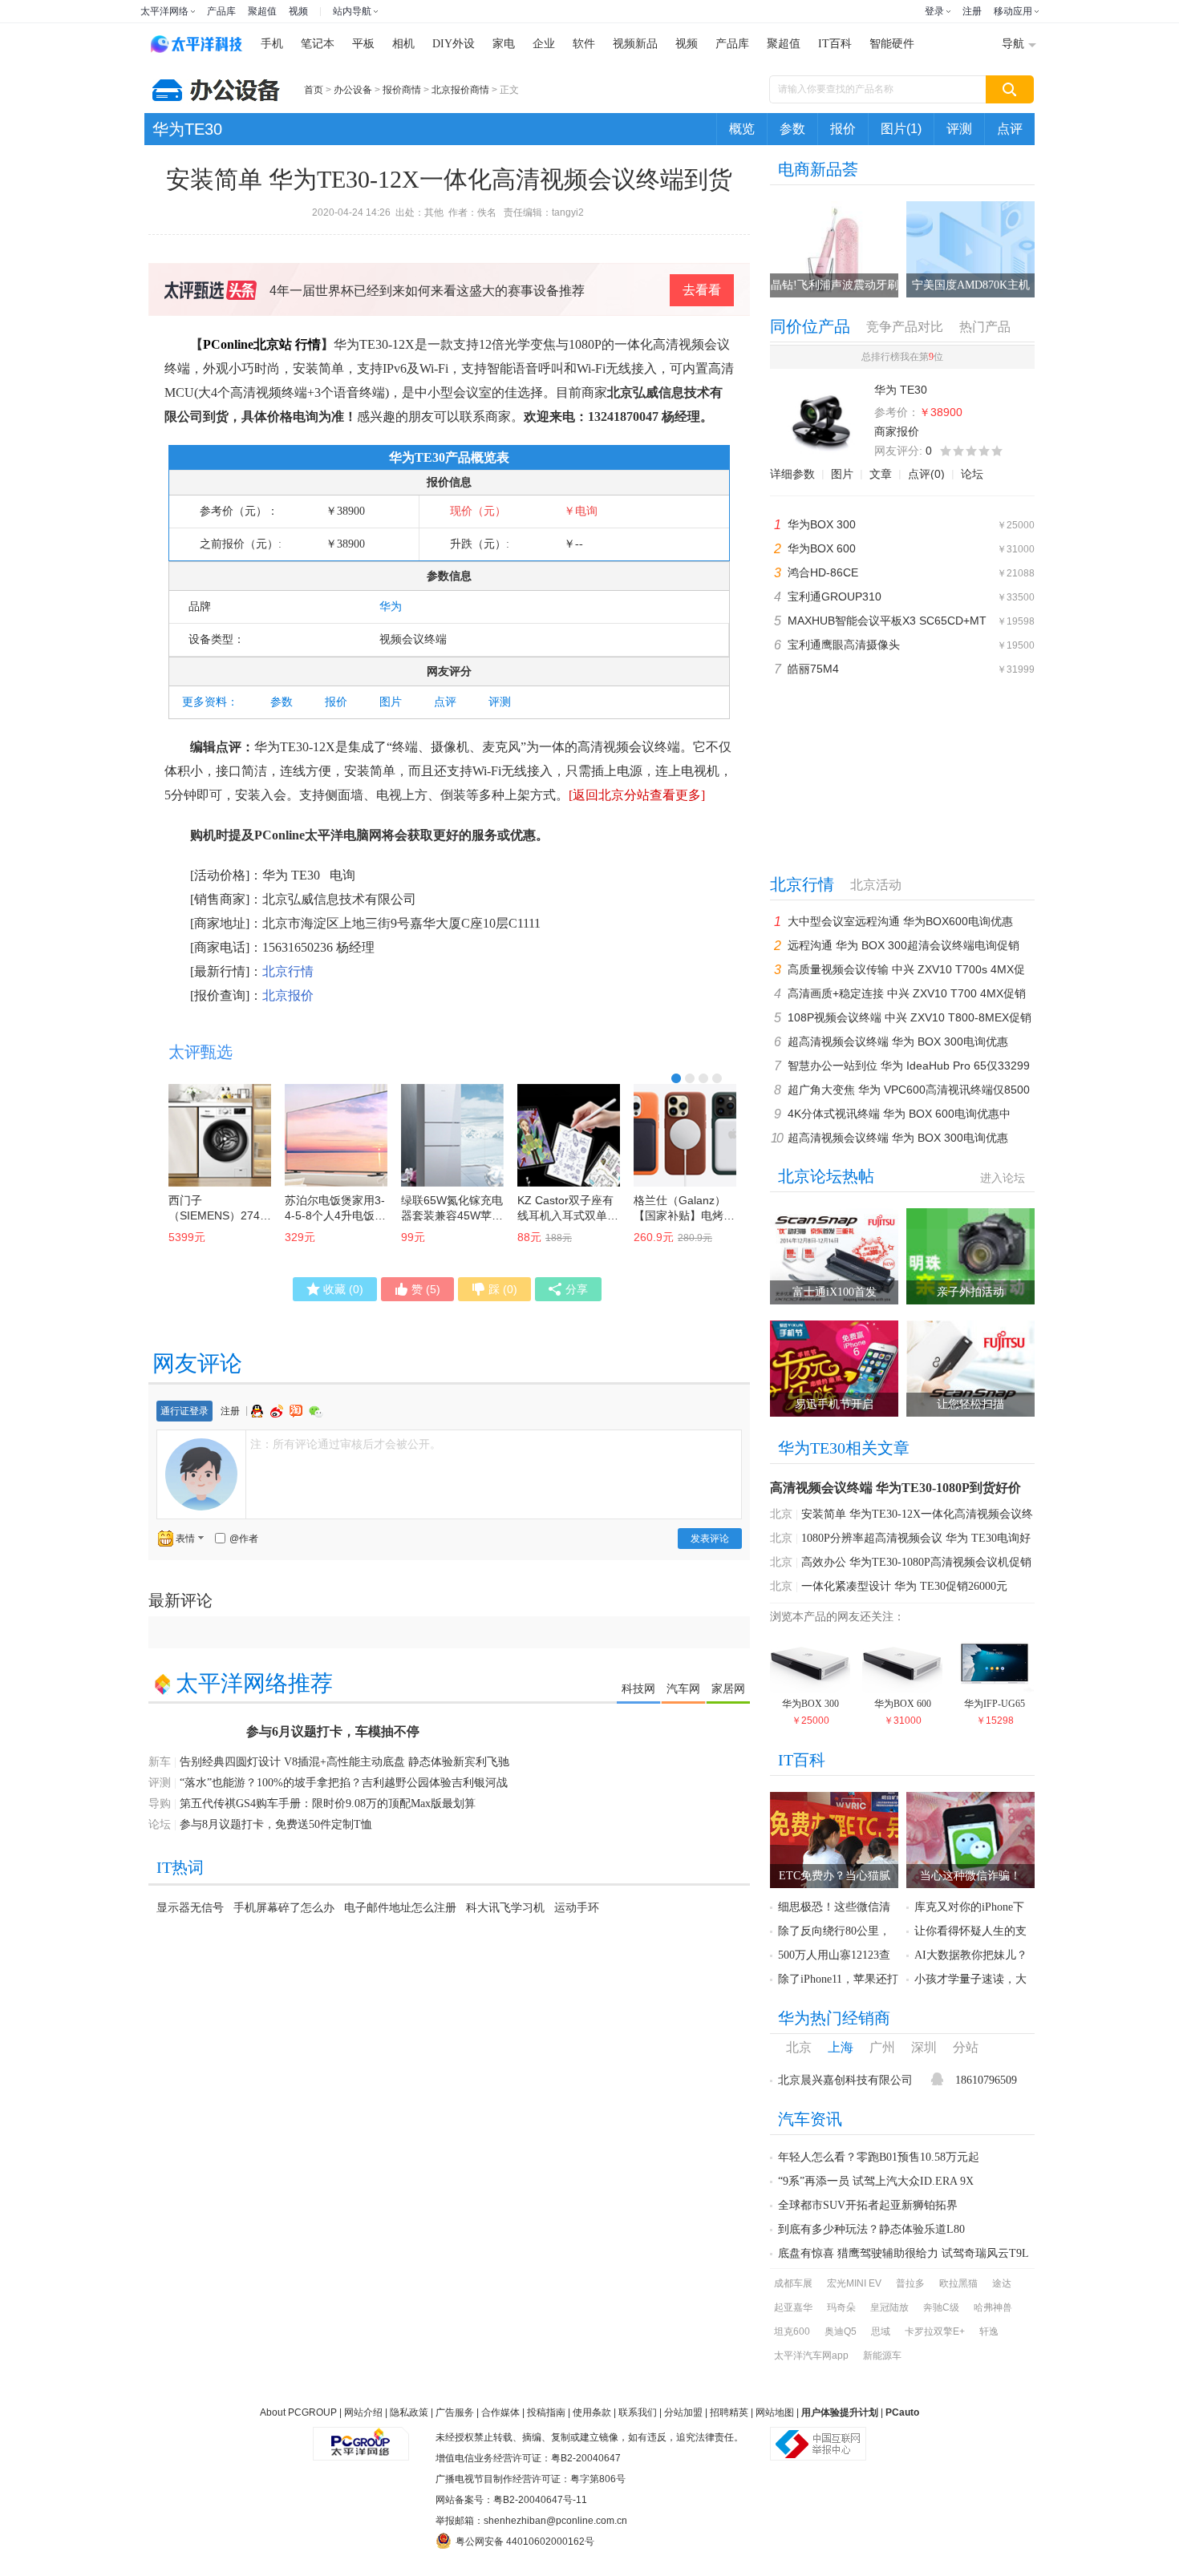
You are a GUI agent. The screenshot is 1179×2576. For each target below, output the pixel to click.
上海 (841, 2047)
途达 (1002, 2283)
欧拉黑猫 (958, 2283)
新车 (160, 1762)
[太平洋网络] (361, 2437)
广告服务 (455, 2412)
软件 (584, 44)
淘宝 (298, 1411)
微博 (278, 1411)
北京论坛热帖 (826, 1176)
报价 (843, 129)
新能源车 (882, 2356)
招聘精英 (729, 2412)
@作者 (244, 1539)
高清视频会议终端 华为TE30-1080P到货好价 (895, 1488)
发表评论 (710, 1539)
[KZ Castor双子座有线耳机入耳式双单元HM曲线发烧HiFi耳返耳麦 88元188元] (569, 1135)
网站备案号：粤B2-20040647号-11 (511, 2500)
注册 (972, 11)
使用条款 (592, 2412)
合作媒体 (500, 2412)
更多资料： (210, 702)
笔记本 (318, 44)
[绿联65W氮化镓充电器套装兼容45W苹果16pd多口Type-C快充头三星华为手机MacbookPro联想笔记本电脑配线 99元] (452, 1135)
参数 (792, 129)
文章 (881, 474)
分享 (577, 1289)
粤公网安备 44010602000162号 (525, 2542)
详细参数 (792, 474)
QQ (259, 1411)
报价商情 (402, 90)
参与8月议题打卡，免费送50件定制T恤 (276, 1824)
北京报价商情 (460, 90)
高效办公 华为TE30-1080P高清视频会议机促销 (916, 1562)
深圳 (924, 2047)
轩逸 (989, 2331)
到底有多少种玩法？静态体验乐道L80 (871, 2229)
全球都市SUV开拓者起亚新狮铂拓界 (868, 2205)
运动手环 (577, 1907)
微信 (316, 1411)
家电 (504, 44)
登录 (934, 11)
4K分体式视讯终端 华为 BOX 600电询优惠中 (899, 1114)
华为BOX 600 (822, 548)
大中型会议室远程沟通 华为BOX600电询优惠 (900, 921)
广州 (882, 2047)
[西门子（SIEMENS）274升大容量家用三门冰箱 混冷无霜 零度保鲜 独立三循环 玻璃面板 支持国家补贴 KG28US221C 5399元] (220, 1135)
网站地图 (775, 2412)
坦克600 (792, 2331)
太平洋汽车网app (811, 2356)
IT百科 (835, 44)
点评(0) (926, 474)
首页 (314, 90)
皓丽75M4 (813, 669)
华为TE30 (187, 129)
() (343, 1289)
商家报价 (897, 431)
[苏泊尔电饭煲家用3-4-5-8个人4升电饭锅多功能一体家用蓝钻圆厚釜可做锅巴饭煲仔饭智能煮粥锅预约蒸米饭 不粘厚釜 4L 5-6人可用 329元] (336, 1135)
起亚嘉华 (793, 2307)
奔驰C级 (941, 2307)
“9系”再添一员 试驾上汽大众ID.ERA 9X (876, 2181)
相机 (403, 44)
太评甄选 (201, 1052)
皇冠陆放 (889, 2307)
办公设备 (353, 90)
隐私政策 (409, 2412)
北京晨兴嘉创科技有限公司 (845, 2080)
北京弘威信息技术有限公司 (339, 899)
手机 (272, 44)
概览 (742, 129)
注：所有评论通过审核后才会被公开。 (346, 1444)
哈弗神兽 (993, 2307)
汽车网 (683, 1688)
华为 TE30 (291, 875)
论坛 (972, 474)
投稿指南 (546, 2412)
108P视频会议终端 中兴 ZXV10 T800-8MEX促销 (910, 1017)
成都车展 (793, 2283)
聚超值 (262, 11)
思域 (881, 2331)
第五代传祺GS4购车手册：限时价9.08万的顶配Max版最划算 (328, 1804)
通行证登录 (184, 1411)
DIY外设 (454, 44)
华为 (391, 607)
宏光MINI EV (854, 2283)
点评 (1010, 129)
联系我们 (638, 2412)
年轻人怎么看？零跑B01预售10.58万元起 (879, 2157)
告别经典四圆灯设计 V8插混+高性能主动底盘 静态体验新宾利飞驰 (344, 1762)
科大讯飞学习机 (505, 1907)
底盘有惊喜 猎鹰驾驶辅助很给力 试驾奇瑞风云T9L (903, 2253)
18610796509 (986, 2080)
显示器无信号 (190, 1907)
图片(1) (901, 129)
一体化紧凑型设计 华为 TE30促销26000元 (904, 1586)
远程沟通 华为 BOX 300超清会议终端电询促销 (903, 945)
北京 (781, 1514)
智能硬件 (892, 44)
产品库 (221, 11)
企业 (544, 44)
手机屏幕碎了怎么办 (284, 1907)
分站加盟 (683, 2412)
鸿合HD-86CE (823, 572)
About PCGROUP (298, 2412)
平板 (363, 44)
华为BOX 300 (822, 524)
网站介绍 (363, 2412)
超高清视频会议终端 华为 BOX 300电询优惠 (898, 1041)
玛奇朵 (841, 2307)
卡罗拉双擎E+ (935, 2331)
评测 (959, 129)
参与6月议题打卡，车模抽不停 (333, 1731)
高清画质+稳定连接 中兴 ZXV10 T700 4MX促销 (907, 993)
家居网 (728, 1688)
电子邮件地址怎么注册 (400, 1907)
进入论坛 (1003, 1178)
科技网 (638, 1688)
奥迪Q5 (841, 2331)
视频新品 (635, 44)
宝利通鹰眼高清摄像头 (844, 645)
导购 (160, 1804)
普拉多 (910, 2283)
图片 (391, 702)
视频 (298, 11)
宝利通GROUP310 (835, 596)
